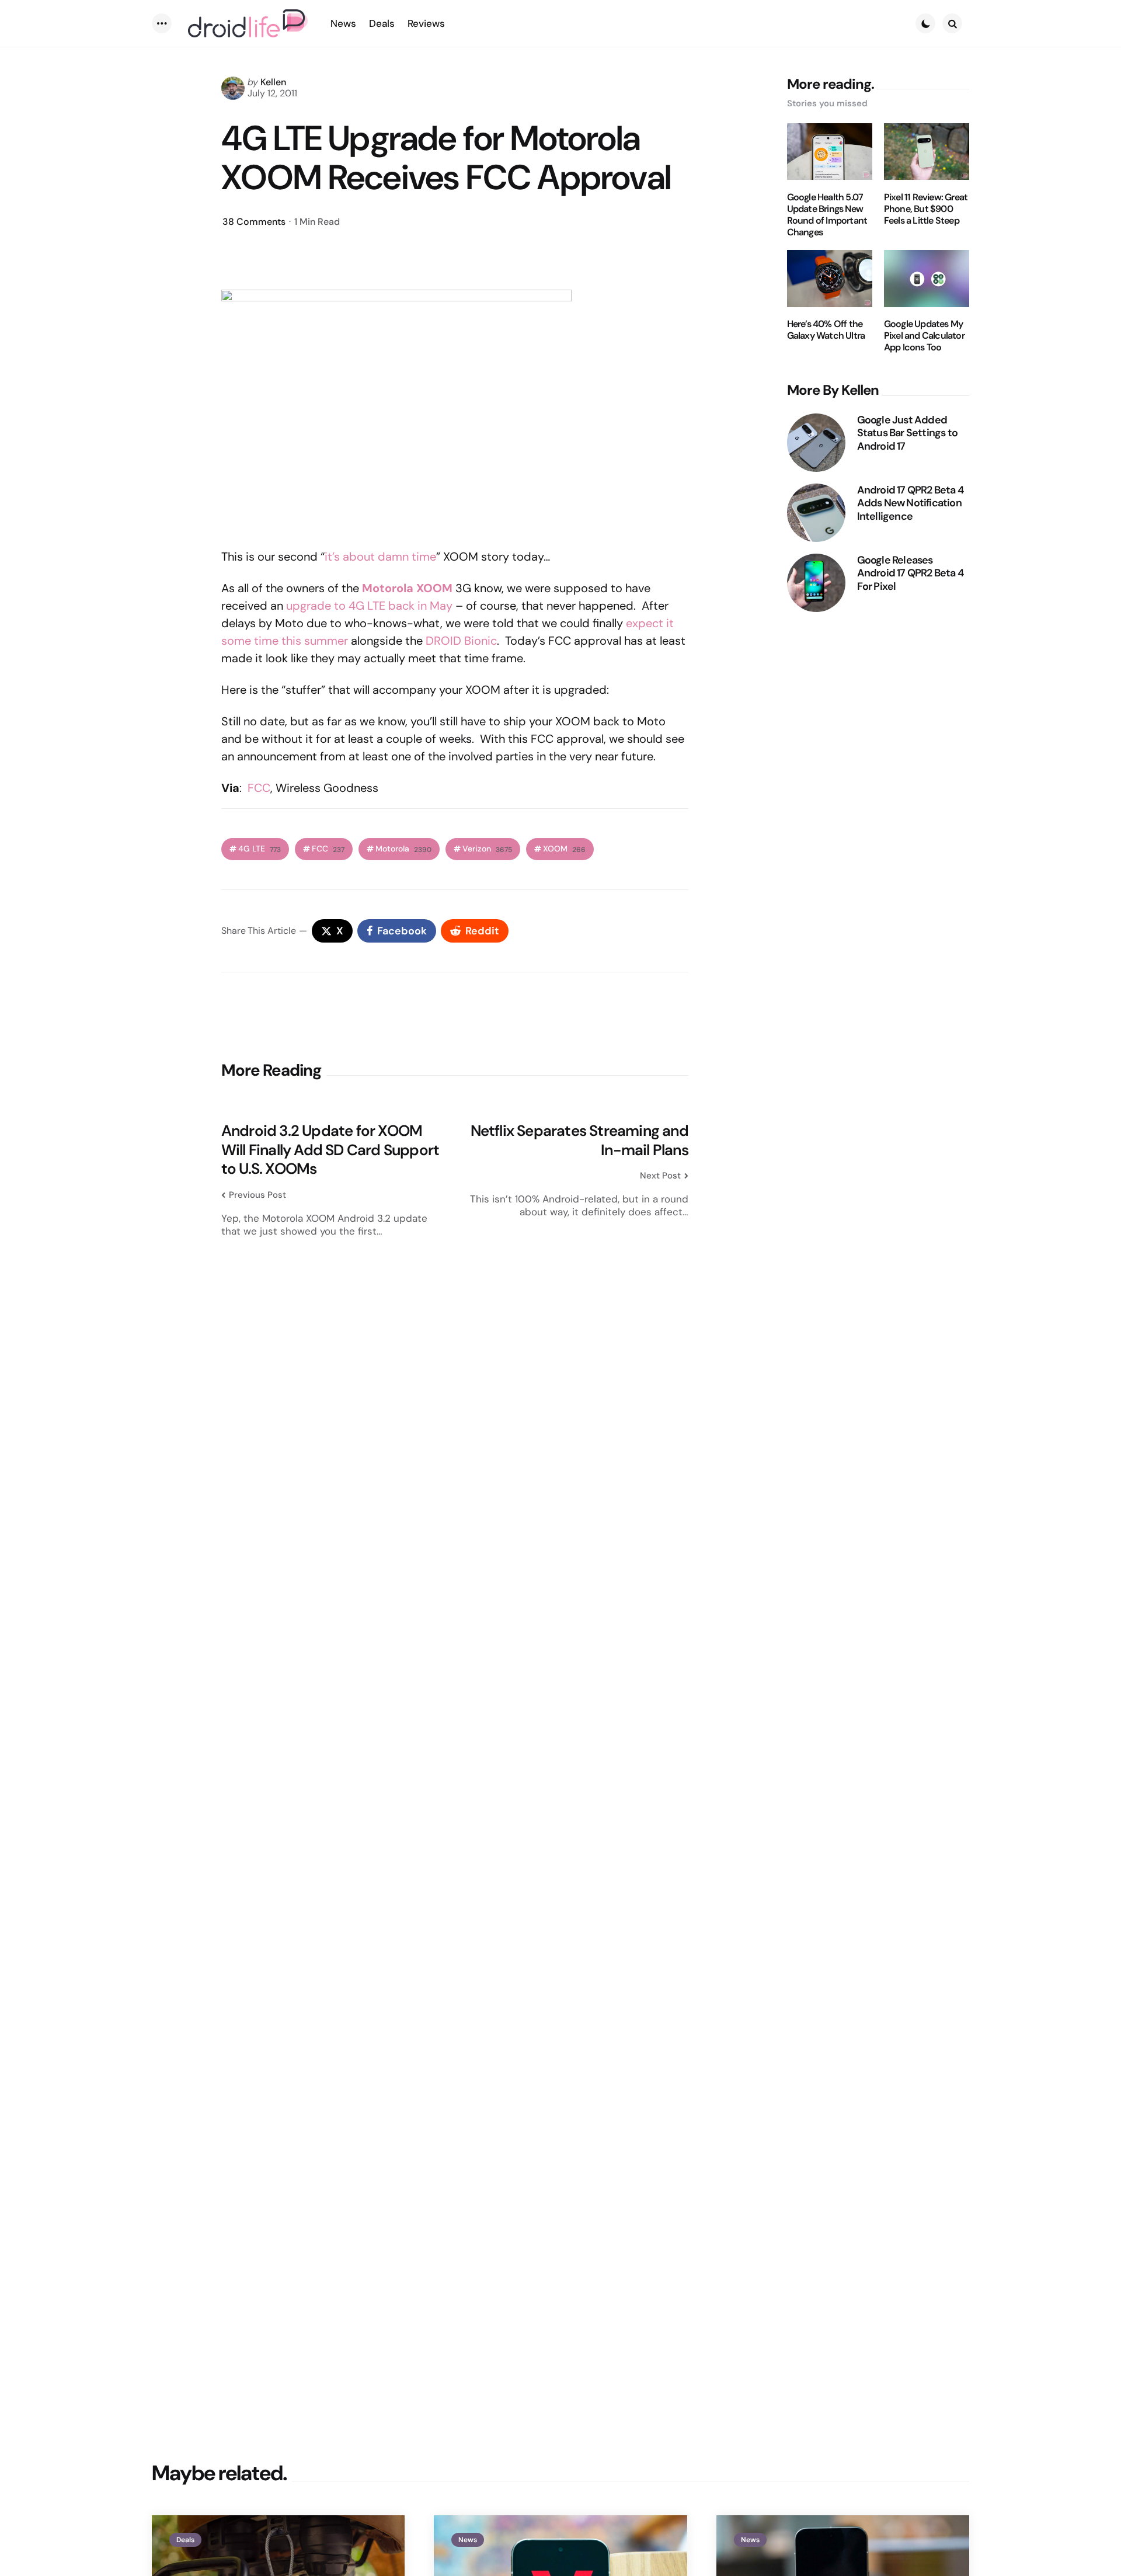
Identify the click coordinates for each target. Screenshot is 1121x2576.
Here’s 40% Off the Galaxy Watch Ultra (826, 331)
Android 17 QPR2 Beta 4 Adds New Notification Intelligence (910, 503)
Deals (185, 2540)
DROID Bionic (461, 641)
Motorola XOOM (407, 588)
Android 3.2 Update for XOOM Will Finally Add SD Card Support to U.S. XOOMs (330, 1150)
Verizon (487, 849)
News (468, 2540)
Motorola (403, 849)
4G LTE (260, 849)
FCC (259, 788)
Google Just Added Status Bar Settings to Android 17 (907, 433)
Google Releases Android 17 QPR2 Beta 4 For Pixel (910, 573)
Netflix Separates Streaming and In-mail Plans (579, 1140)
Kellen (273, 82)
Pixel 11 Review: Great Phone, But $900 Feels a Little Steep (926, 209)
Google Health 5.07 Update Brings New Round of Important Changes (827, 215)
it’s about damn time (380, 557)
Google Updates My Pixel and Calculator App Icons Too (924, 336)
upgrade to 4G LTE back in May (369, 606)
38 (254, 222)
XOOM (564, 849)
